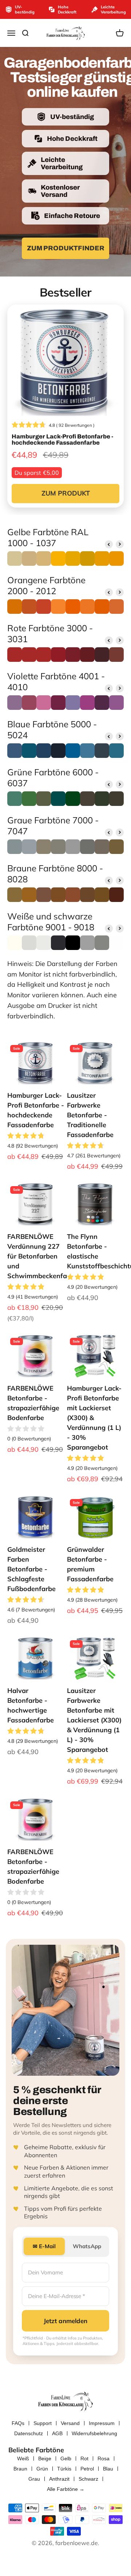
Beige (45, 2458)
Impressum (102, 2423)
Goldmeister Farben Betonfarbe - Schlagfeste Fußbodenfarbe (31, 1569)
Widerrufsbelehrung (94, 2433)
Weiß (23, 2458)
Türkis (64, 2469)
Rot (84, 2458)
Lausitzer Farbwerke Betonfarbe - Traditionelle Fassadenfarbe (90, 1115)
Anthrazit (59, 2479)
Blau (108, 2469)
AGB (57, 2433)
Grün (42, 2469)
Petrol (87, 2469)
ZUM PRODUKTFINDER (66, 248)
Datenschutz (29, 2433)
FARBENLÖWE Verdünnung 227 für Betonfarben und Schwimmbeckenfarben (44, 1256)
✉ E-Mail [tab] (44, 2246)
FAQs (18, 2423)
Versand (70, 2423)
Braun (20, 2469)
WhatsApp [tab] (87, 2246)
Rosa (104, 2458)
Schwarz (88, 2479)
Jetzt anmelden (65, 2321)
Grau (34, 2479)
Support (43, 2423)
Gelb (66, 2458)
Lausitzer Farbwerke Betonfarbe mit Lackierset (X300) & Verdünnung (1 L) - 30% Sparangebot (94, 1720)
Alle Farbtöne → (66, 2489)
